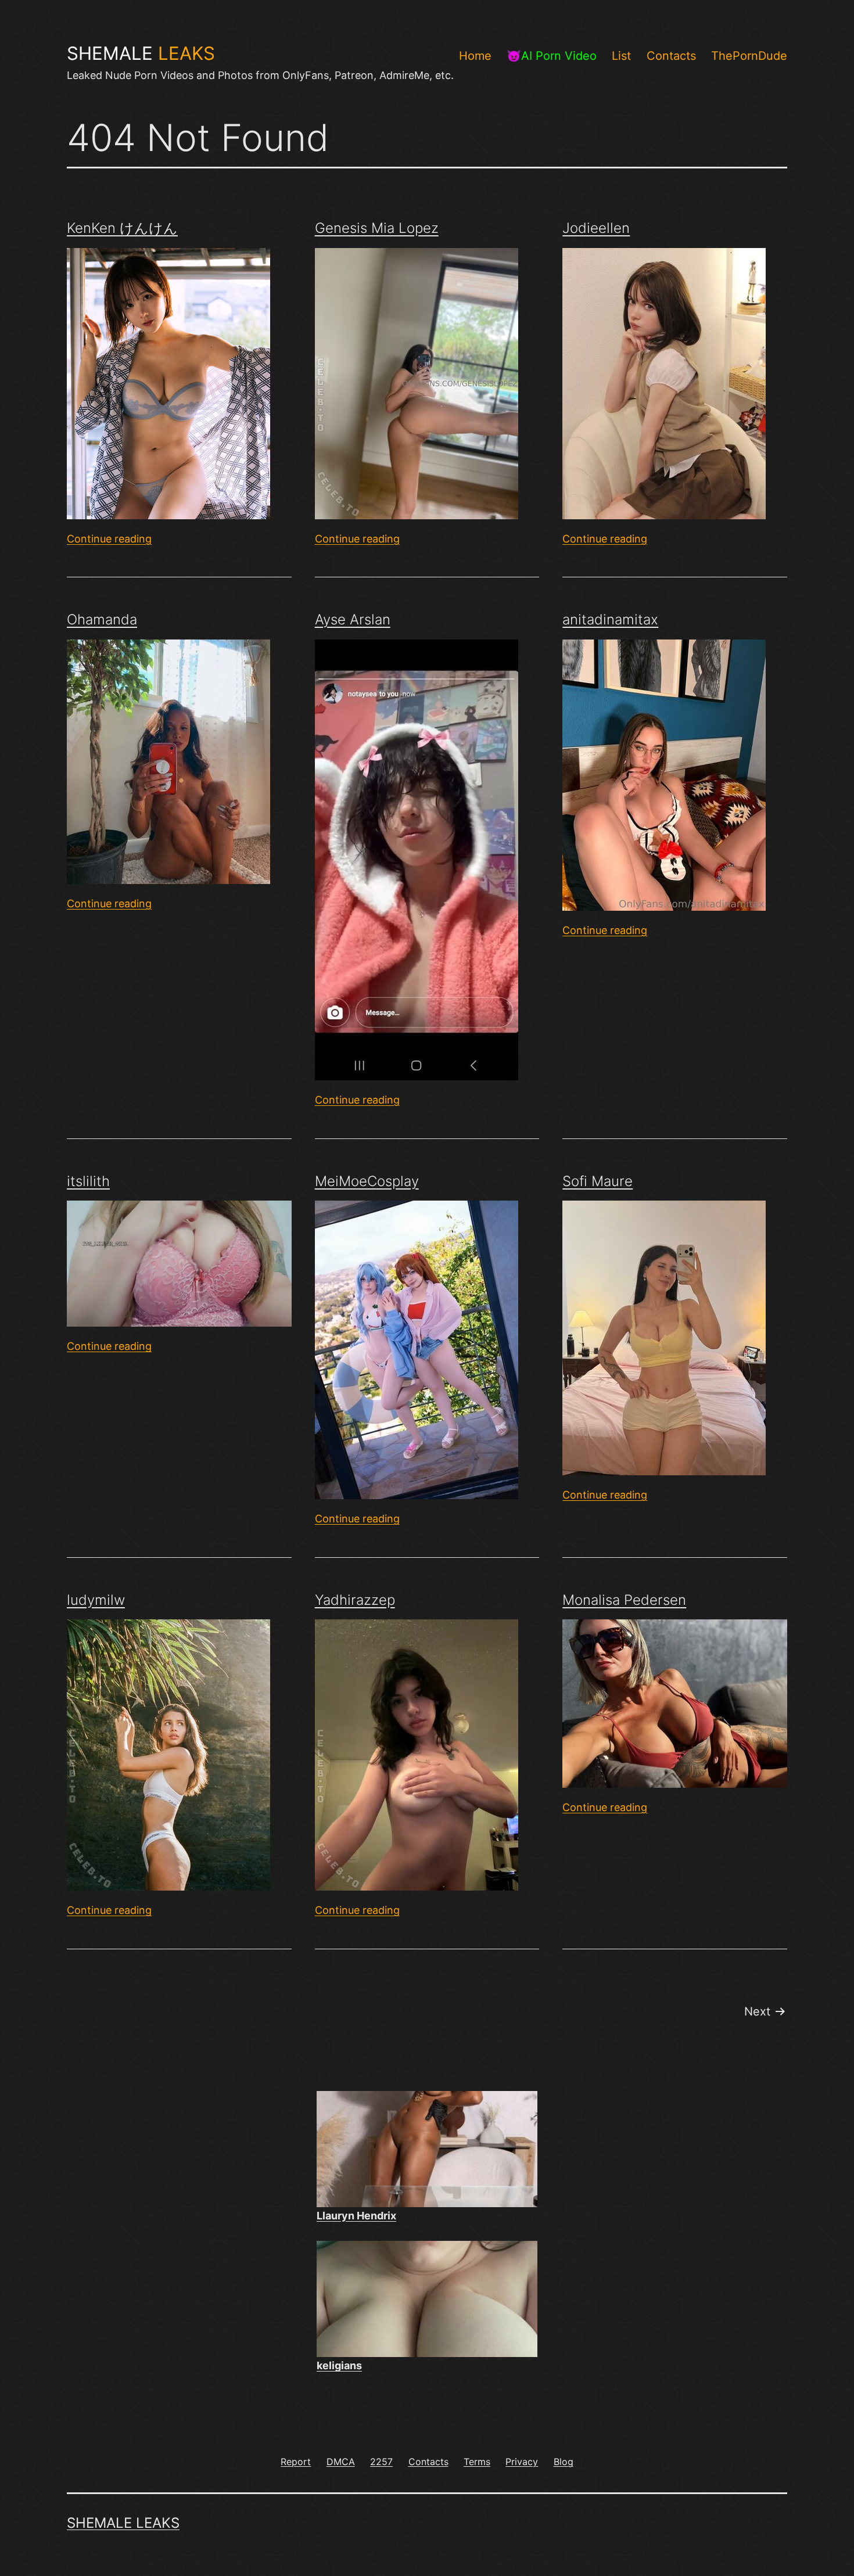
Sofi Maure (598, 1181)
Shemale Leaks (123, 2523)
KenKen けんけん (122, 228)
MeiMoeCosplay (367, 1181)
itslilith (88, 1181)
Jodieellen (596, 228)
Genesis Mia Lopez (377, 228)
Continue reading (109, 539)
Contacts (671, 56)
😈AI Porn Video (552, 56)
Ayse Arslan (353, 619)
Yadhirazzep (355, 1600)
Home (475, 56)
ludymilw (96, 1600)
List (621, 56)
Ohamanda (102, 619)
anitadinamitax (610, 619)
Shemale (141, 53)
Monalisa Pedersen (624, 1600)
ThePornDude (749, 56)
